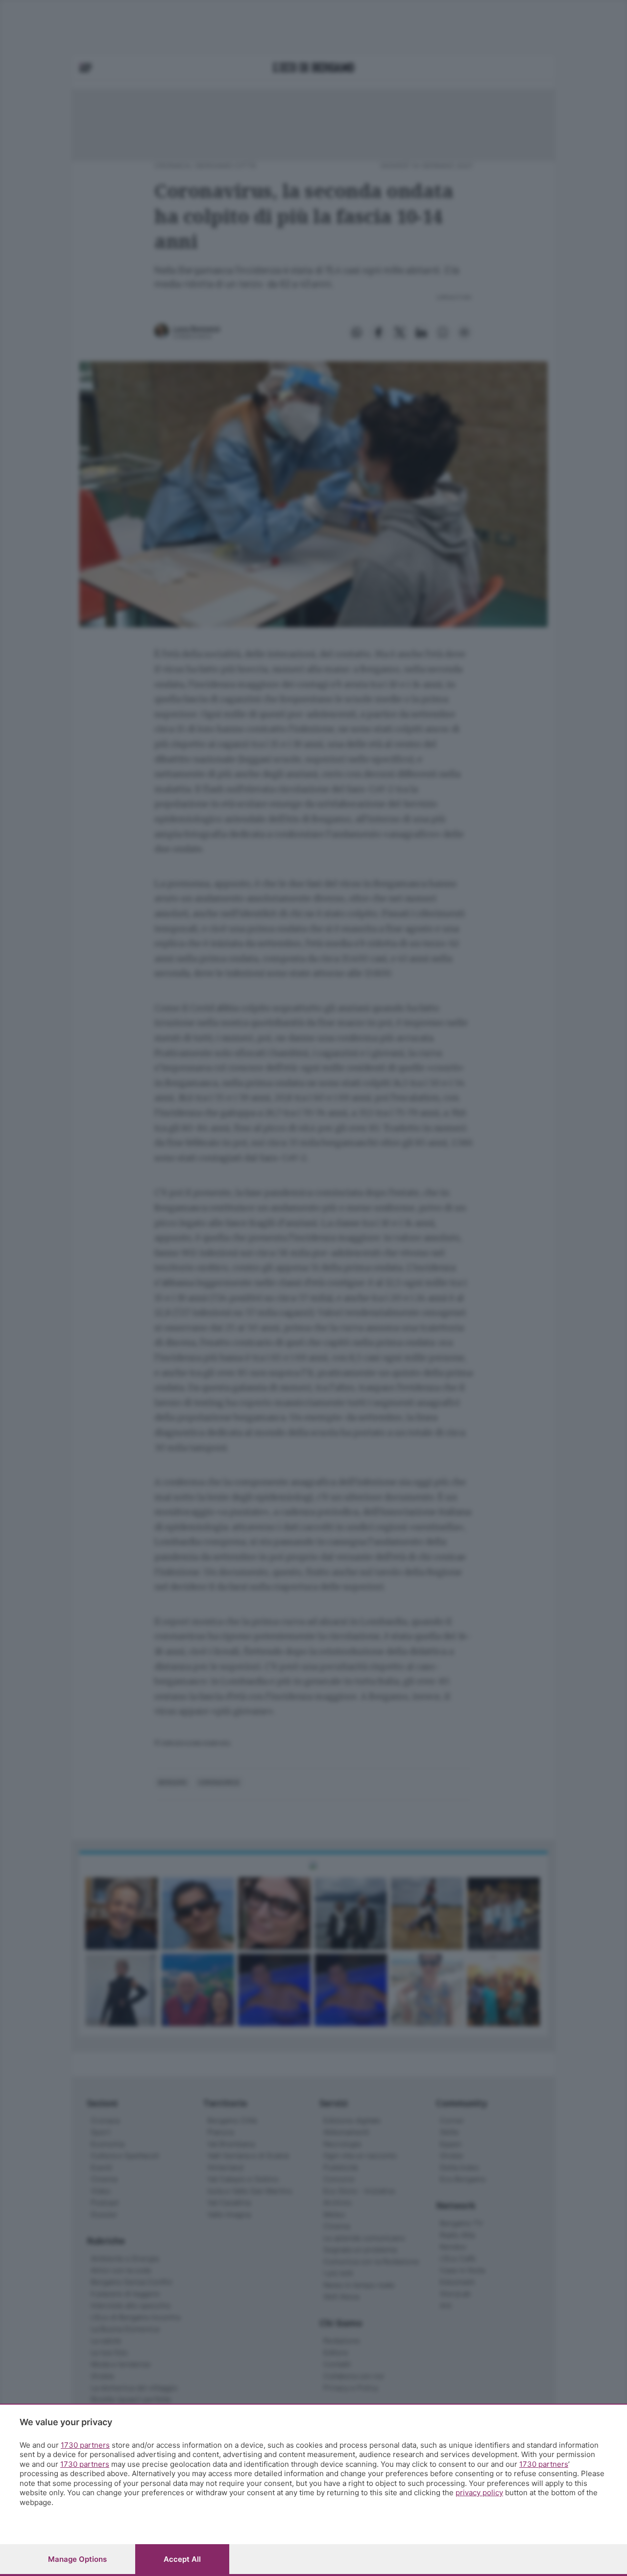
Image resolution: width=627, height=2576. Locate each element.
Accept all (182, 2559)
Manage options (77, 2559)
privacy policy (479, 2493)
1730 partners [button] (85, 2445)
